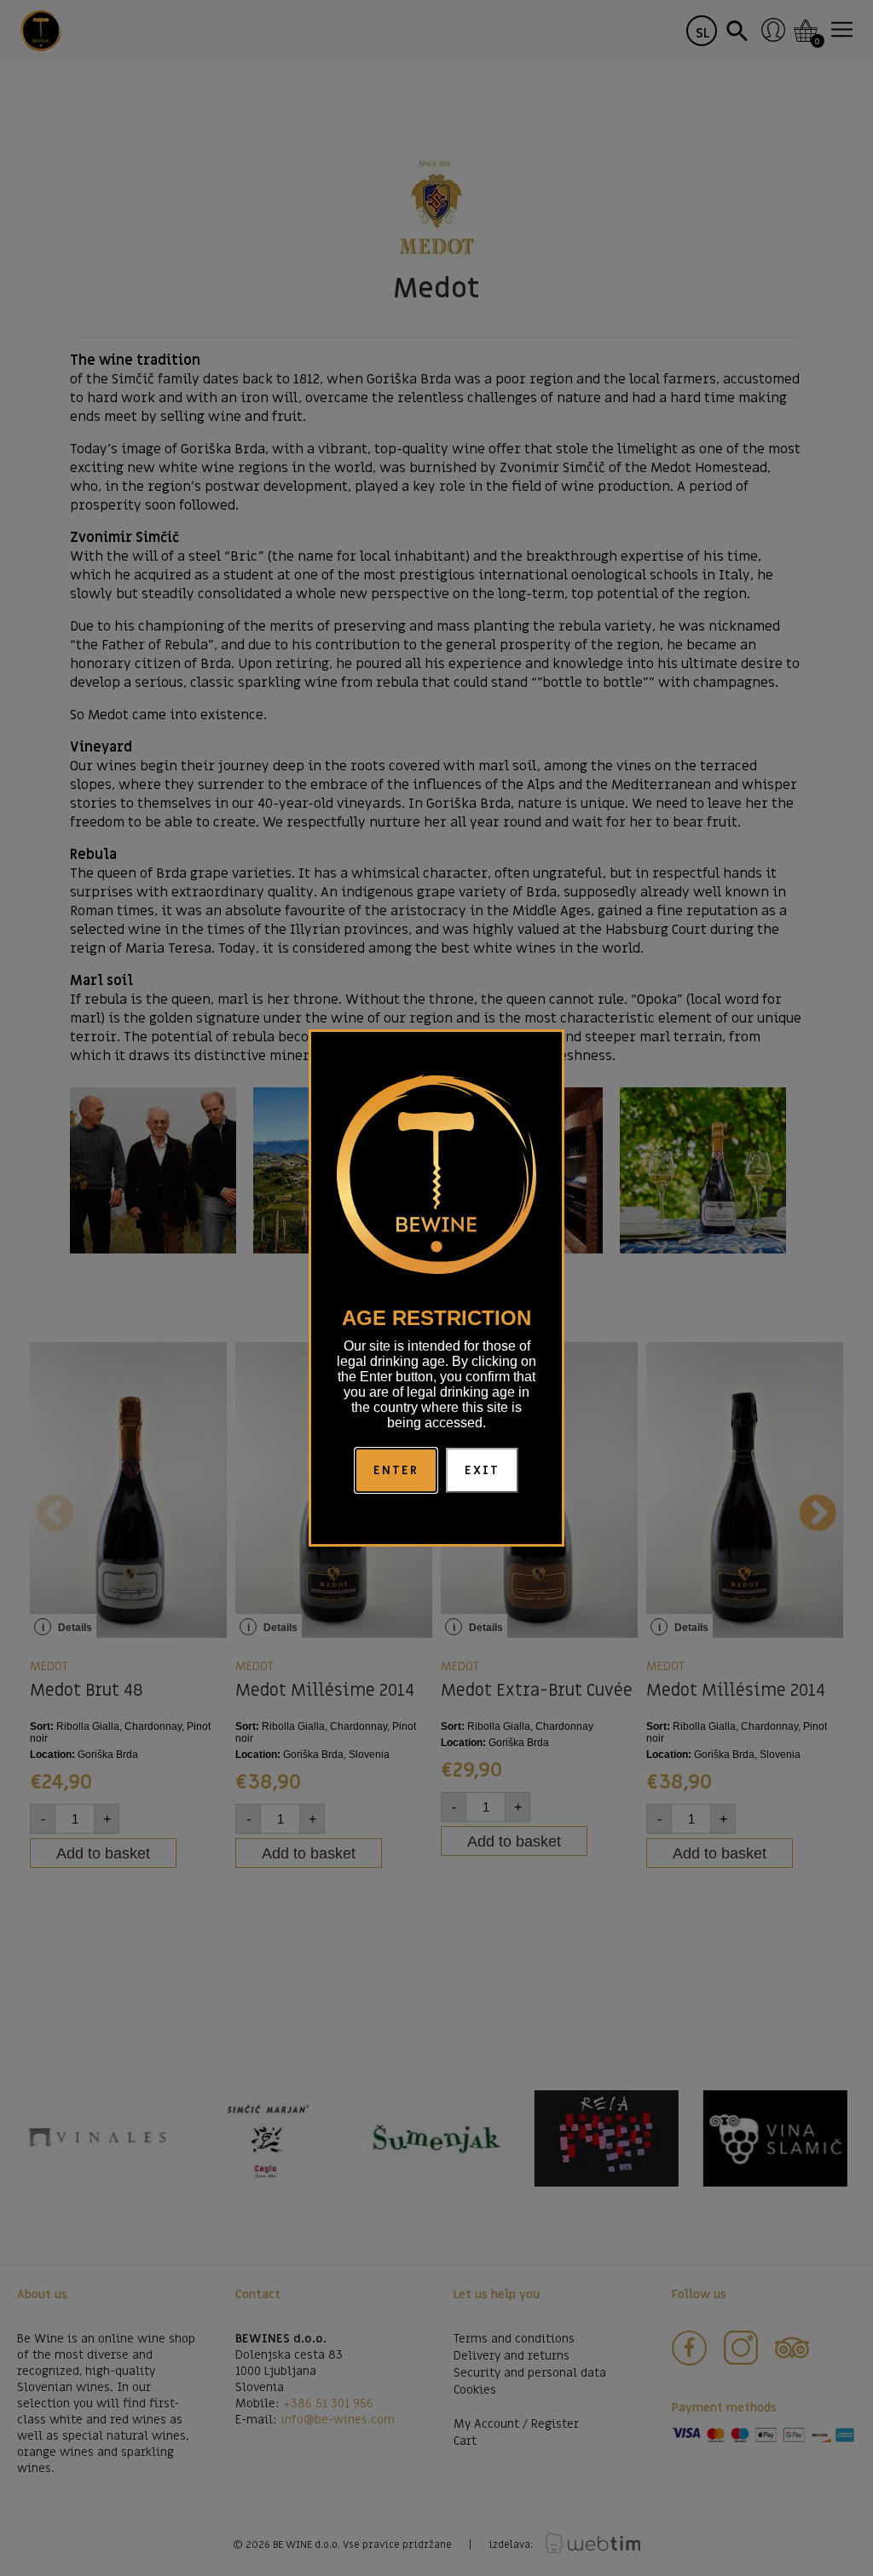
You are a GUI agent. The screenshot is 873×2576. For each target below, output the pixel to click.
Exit (482, 1470)
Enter (396, 1470)
